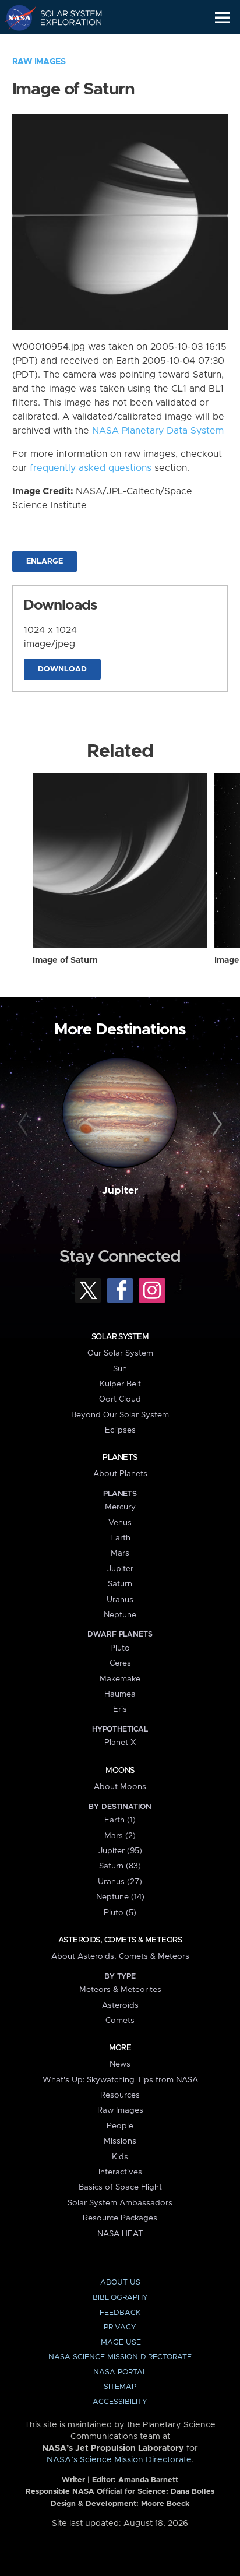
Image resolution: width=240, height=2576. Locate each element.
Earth (120, 1538)
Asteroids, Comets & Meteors (120, 1940)
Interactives (120, 2172)
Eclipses (120, 1430)
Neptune (120, 1615)
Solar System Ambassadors (120, 2203)
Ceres (120, 1663)
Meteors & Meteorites (120, 1990)
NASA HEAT (120, 2234)
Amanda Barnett (148, 2480)
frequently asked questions (91, 468)
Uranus (120, 1600)
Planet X (120, 1743)
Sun (120, 1369)
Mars (120, 1553)
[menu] (222, 18)
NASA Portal (120, 2372)
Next (215, 1124)
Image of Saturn (65, 960)
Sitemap (120, 2387)
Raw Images (39, 62)
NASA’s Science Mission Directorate (119, 2460)
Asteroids (120, 2005)
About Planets (120, 1474)
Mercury (120, 1507)
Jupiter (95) (120, 1851)
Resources (120, 2095)
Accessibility (120, 2402)
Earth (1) (120, 1820)
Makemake (120, 1679)
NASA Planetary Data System (158, 431)
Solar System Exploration (64, 17)
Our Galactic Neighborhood (64, 44)
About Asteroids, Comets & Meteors (120, 1956)
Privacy (120, 2327)
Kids (120, 2157)
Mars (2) (120, 1836)
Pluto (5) (120, 1913)
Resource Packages (120, 2218)
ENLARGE (45, 562)
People (120, 2126)
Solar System (120, 1337)
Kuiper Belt (120, 1384)
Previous (25, 1124)
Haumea (120, 1694)
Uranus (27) (120, 1882)
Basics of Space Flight (120, 2187)
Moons (120, 1771)
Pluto (120, 1648)
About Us (120, 2283)
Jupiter (120, 1191)
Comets (120, 2021)
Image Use (120, 2343)
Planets (120, 1458)
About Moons (120, 1787)
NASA (15, 17)
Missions (120, 2141)
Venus (120, 1523)
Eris (120, 1709)
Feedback (120, 2313)
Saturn (120, 1584)
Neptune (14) (120, 1897)
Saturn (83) (120, 1866)
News (120, 2064)
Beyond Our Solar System (120, 1415)
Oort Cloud (120, 1399)
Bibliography (120, 2298)
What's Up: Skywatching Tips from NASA (120, 2080)
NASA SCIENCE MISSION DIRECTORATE (120, 2357)
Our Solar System (120, 1353)
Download (62, 669)
